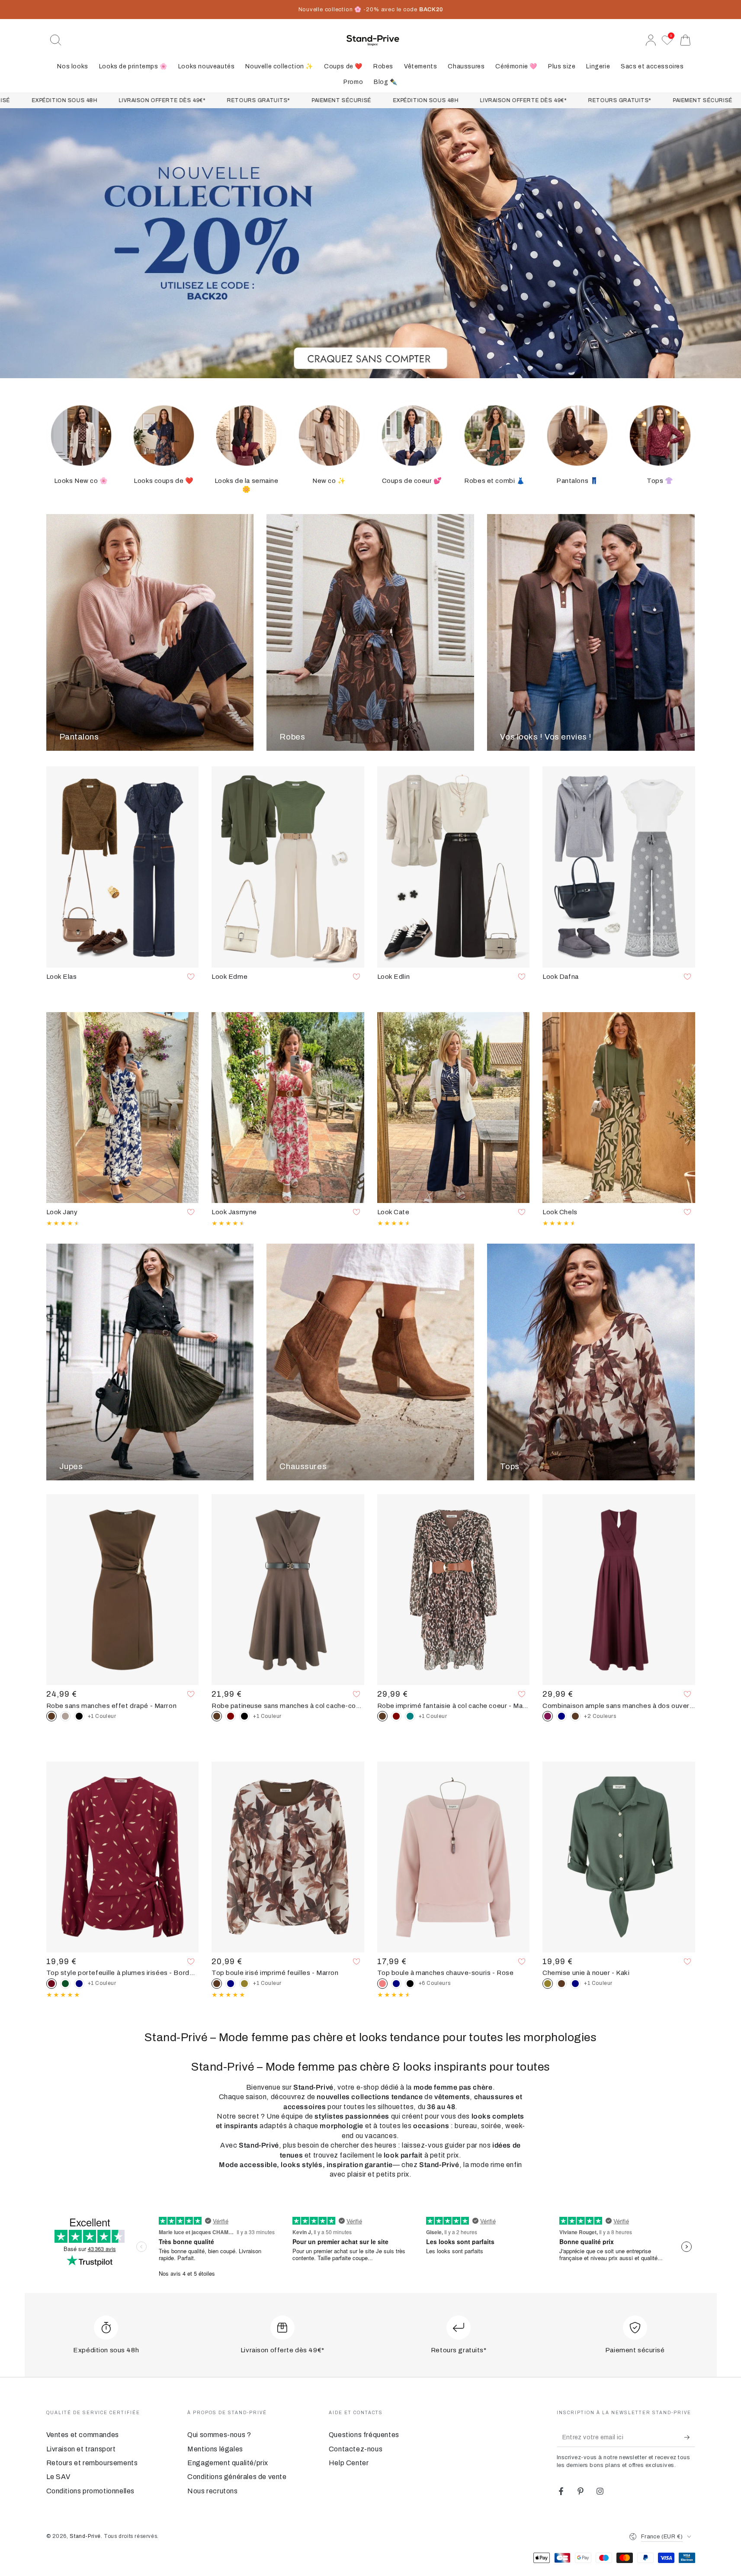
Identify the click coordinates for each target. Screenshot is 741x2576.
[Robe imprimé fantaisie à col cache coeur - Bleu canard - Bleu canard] (410, 1716)
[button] (56, 40)
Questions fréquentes (364, 2435)
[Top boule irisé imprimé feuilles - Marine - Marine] (231, 1984)
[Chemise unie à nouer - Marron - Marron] (561, 1984)
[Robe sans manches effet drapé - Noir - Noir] (79, 1716)
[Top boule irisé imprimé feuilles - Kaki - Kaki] (244, 1984)
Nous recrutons (212, 2491)
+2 (600, 1716)
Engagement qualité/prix (228, 2463)
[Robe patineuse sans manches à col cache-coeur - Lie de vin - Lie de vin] (231, 1716)
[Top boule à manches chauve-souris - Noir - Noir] (410, 1984)
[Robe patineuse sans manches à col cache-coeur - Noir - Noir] (244, 1716)
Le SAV (59, 2477)
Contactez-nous (356, 2449)
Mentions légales (215, 2449)
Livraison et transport (81, 2449)
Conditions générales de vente (237, 2477)
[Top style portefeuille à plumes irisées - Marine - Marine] (79, 1984)
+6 (435, 1983)
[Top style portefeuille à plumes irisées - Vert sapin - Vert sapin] (65, 1984)
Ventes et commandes (83, 2435)
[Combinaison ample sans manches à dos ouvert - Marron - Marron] (575, 1716)
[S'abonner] (690, 2437)
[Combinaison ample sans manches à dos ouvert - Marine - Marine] (561, 1716)
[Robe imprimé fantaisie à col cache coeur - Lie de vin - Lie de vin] (396, 1716)
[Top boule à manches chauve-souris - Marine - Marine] (396, 1984)
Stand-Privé (85, 2536)
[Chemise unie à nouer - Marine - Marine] (575, 1984)
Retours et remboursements (92, 2463)
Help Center (349, 2463)
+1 (102, 1716)
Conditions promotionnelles (91, 2491)
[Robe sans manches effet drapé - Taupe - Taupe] (65, 1716)
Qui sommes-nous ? (219, 2435)
